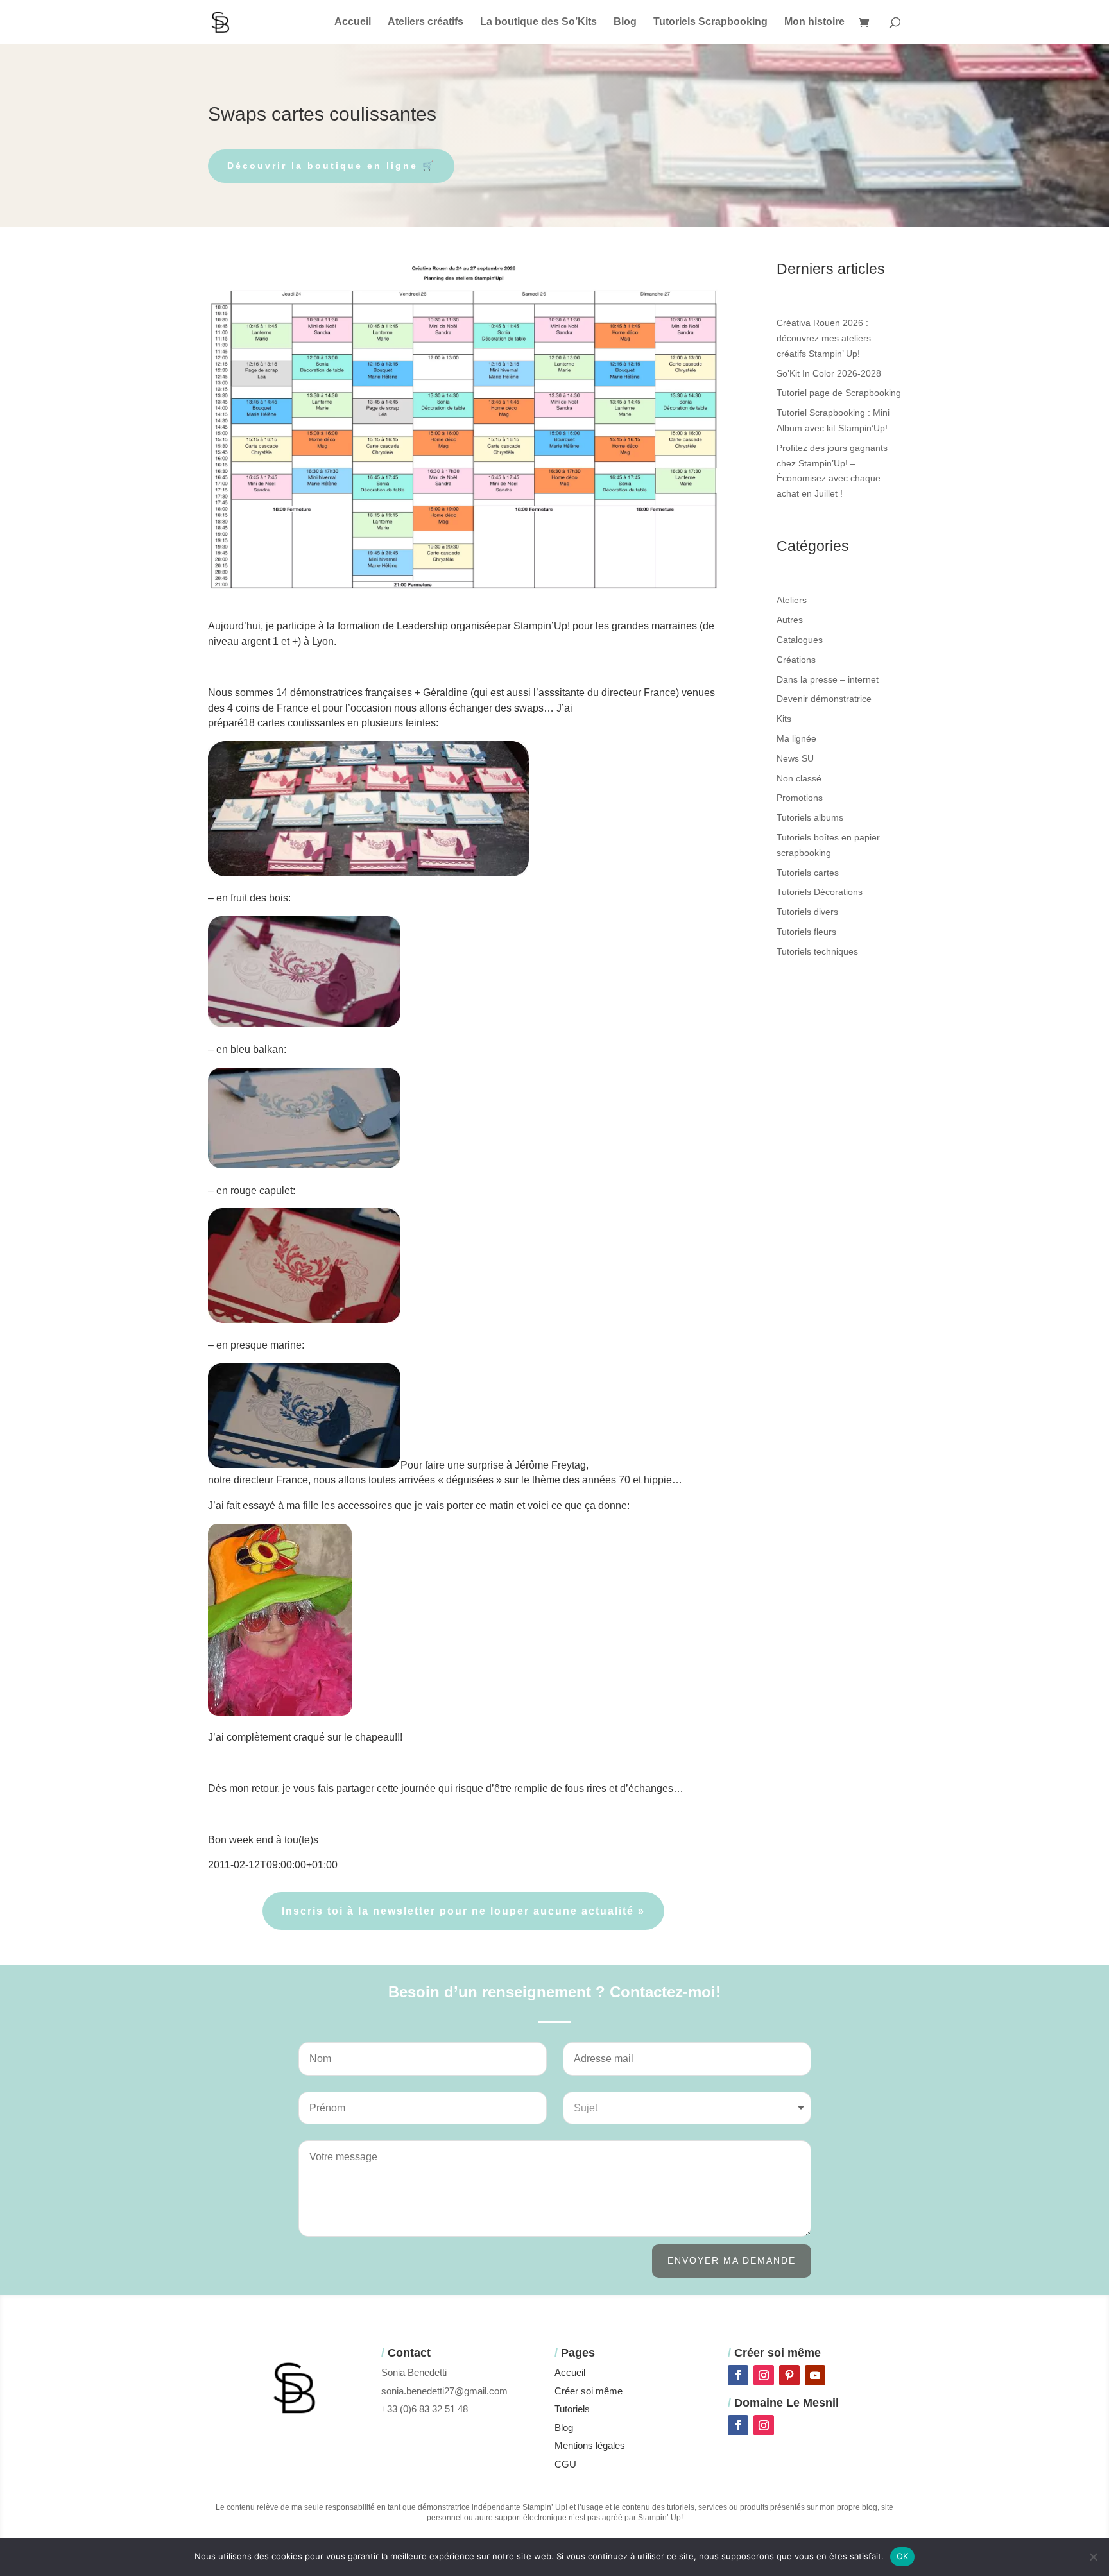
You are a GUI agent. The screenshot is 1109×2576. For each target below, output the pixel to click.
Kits (784, 719)
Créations (796, 660)
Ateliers (792, 600)
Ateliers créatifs (426, 22)
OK (903, 2556)
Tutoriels (572, 2409)
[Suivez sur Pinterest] (789, 2375)
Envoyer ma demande (732, 2260)
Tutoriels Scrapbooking (710, 22)
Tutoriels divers (807, 912)
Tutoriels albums (810, 817)
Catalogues (800, 640)
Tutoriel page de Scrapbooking (839, 393)
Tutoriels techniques (817, 951)
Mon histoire (814, 22)
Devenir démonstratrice (824, 699)
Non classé (799, 778)
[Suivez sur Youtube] (815, 2375)
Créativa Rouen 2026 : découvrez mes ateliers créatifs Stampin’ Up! (824, 338)
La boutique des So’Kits (538, 22)
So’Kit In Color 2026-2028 (829, 373)
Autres (790, 620)
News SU (795, 758)
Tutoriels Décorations (820, 892)
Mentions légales (590, 2445)
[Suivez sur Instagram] (764, 2375)
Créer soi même (589, 2391)
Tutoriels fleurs (806, 932)
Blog (625, 22)
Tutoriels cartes (808, 873)
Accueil (353, 22)
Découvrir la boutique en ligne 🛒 (331, 166)
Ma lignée (796, 738)
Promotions (800, 798)
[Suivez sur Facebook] (738, 2375)
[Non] (1093, 2557)
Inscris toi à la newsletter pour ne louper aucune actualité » (463, 1911)
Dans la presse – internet (828, 679)
